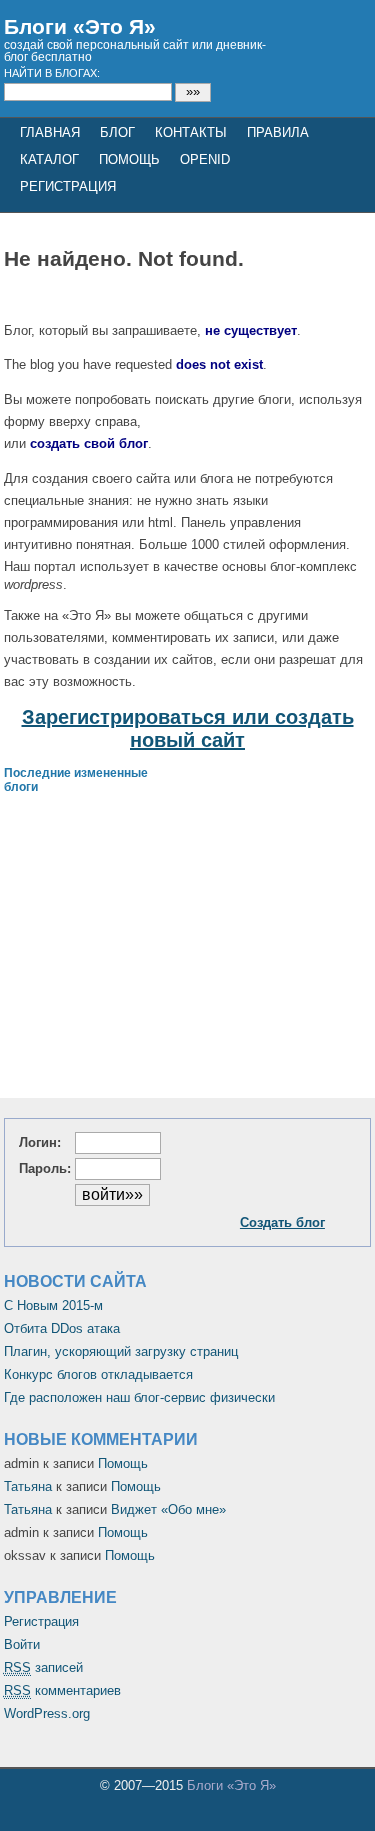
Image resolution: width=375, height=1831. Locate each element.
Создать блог (282, 1222)
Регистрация (41, 1621)
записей (43, 1667)
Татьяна (28, 1486)
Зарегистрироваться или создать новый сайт (188, 728)
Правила (278, 132)
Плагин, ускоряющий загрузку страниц (121, 1351)
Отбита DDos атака (62, 1328)
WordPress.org (47, 1713)
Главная (50, 132)
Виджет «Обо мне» (168, 1509)
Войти (22, 1644)
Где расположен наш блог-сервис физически (139, 1397)
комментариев (62, 1690)
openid (205, 159)
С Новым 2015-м (53, 1305)
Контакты (191, 132)
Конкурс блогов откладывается (98, 1374)
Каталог (49, 159)
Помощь (129, 159)
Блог (117, 132)
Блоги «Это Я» (80, 26)
